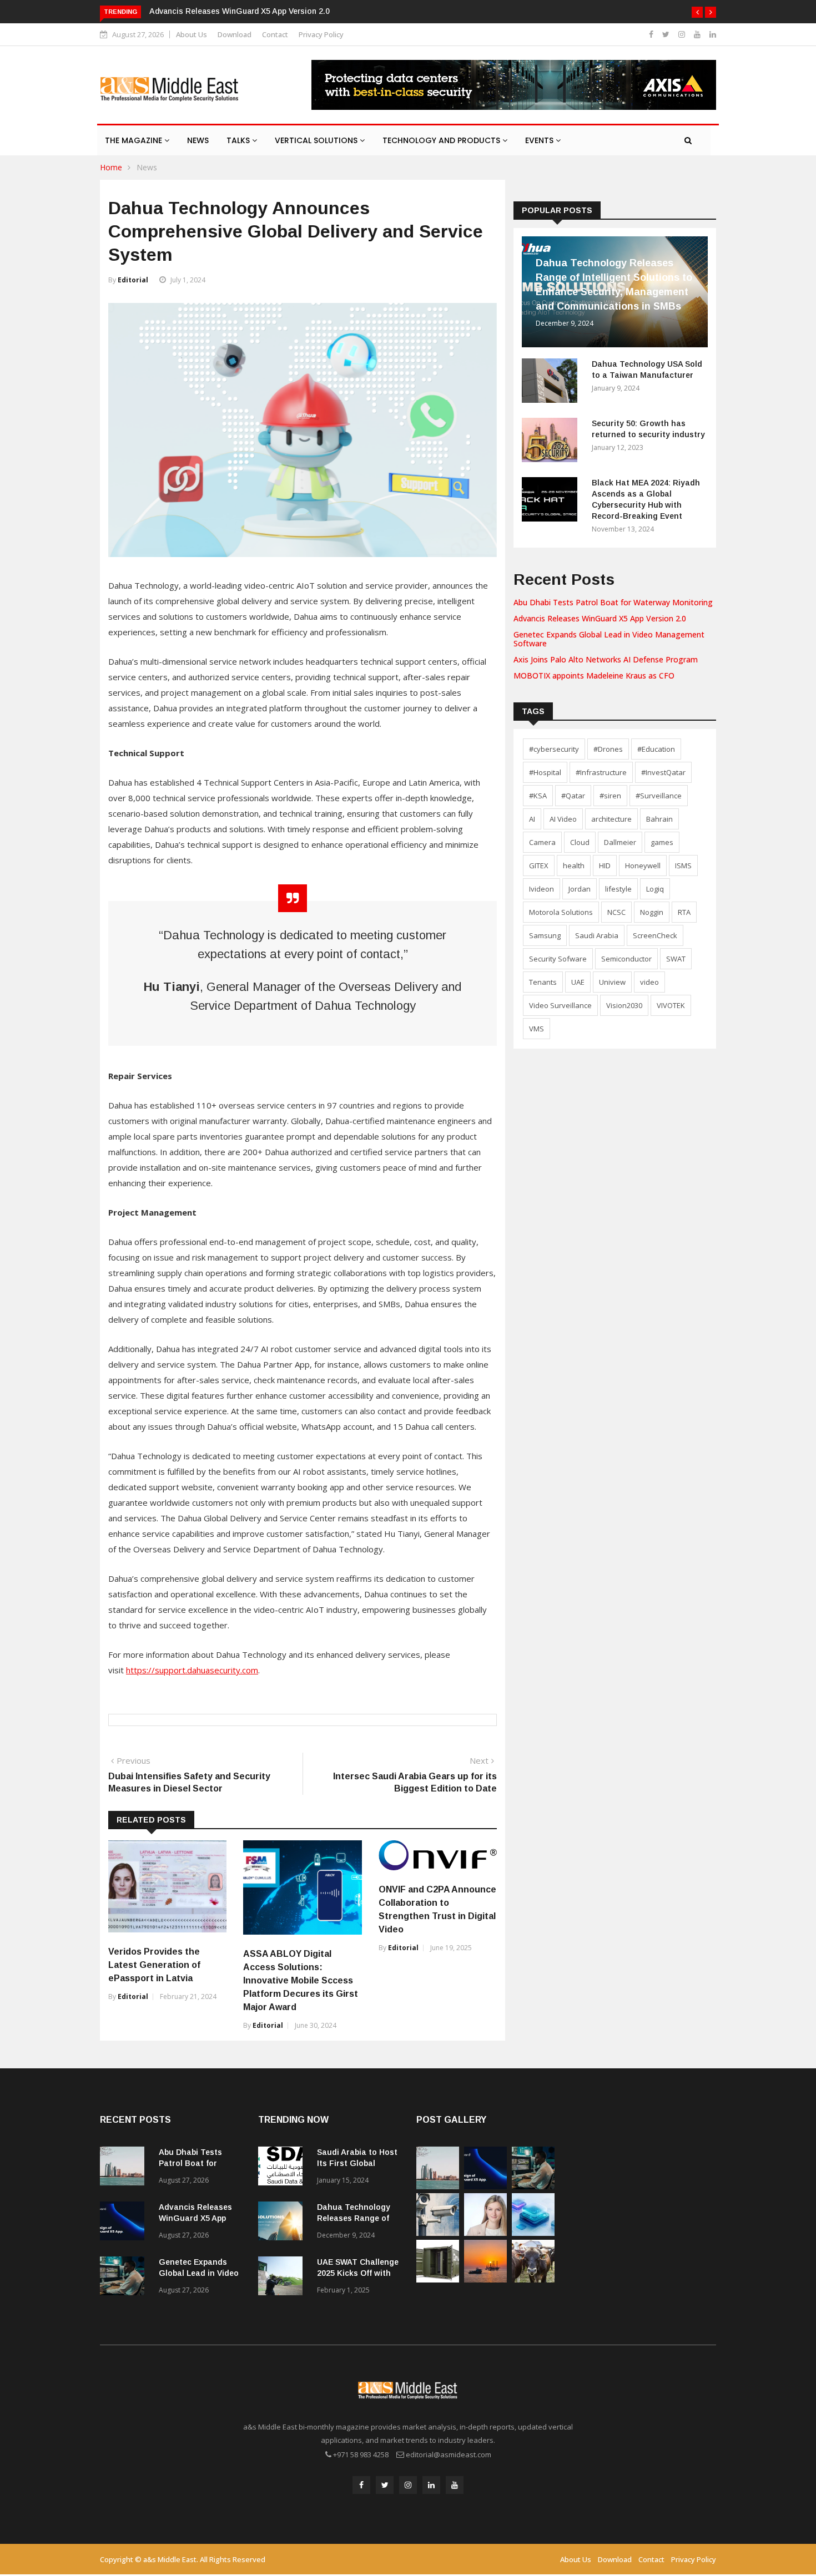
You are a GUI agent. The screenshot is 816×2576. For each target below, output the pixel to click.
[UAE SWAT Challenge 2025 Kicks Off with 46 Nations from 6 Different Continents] (283, 2278)
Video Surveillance (560, 1005)
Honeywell (643, 866)
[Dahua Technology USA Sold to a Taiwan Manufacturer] (552, 383)
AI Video (563, 819)
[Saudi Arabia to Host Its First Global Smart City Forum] (283, 2168)
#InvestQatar (663, 772)
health (574, 866)
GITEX (539, 866)
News (198, 140)
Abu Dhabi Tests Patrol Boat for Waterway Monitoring (613, 602)
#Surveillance (659, 796)
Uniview (612, 982)
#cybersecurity (554, 749)
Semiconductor (626, 959)
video (649, 982)
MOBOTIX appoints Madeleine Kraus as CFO (594, 675)
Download (235, 34)
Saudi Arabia (597, 935)
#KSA (538, 796)
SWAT (676, 959)
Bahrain (659, 819)
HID (605, 866)
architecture (611, 819)
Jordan (580, 889)
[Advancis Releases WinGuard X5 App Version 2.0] (125, 2223)
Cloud (580, 842)
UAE (578, 982)
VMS (537, 1029)
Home (111, 167)
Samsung (545, 935)
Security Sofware (558, 959)
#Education (656, 749)
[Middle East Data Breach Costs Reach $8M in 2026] (533, 2233)
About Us (192, 34)
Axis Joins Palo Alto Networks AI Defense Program (606, 659)
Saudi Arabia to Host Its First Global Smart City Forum (357, 2163)
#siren (610, 796)
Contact (275, 34)
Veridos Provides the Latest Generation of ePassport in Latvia (154, 1965)
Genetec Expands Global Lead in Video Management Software (609, 639)
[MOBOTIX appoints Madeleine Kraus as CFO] (485, 2233)
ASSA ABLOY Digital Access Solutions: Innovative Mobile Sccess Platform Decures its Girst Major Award (301, 1980)
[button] (697, 12)
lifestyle (618, 889)
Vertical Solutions (317, 140)
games (662, 842)
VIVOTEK (671, 1005)
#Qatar (573, 796)
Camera (542, 842)
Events (540, 140)
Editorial (133, 280)
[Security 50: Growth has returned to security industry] (552, 442)
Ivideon (542, 889)
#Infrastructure (601, 772)
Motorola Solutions (561, 912)
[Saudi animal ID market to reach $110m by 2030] (533, 2279)
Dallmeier (620, 842)
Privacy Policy (321, 34)
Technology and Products (442, 140)
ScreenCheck (655, 935)
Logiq (655, 889)
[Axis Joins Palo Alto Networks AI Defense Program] (438, 2233)
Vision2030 (624, 1005)
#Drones (608, 749)
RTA (684, 912)
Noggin (652, 912)
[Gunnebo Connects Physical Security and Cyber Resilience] (438, 2279)
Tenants (543, 982)
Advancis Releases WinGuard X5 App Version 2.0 (240, 11)
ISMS (683, 866)
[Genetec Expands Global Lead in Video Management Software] (125, 2278)
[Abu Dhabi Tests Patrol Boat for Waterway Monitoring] (125, 2168)
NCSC (616, 912)
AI (532, 819)
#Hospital (545, 772)
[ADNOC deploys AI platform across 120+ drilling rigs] (485, 2279)
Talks (239, 140)
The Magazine (135, 140)
